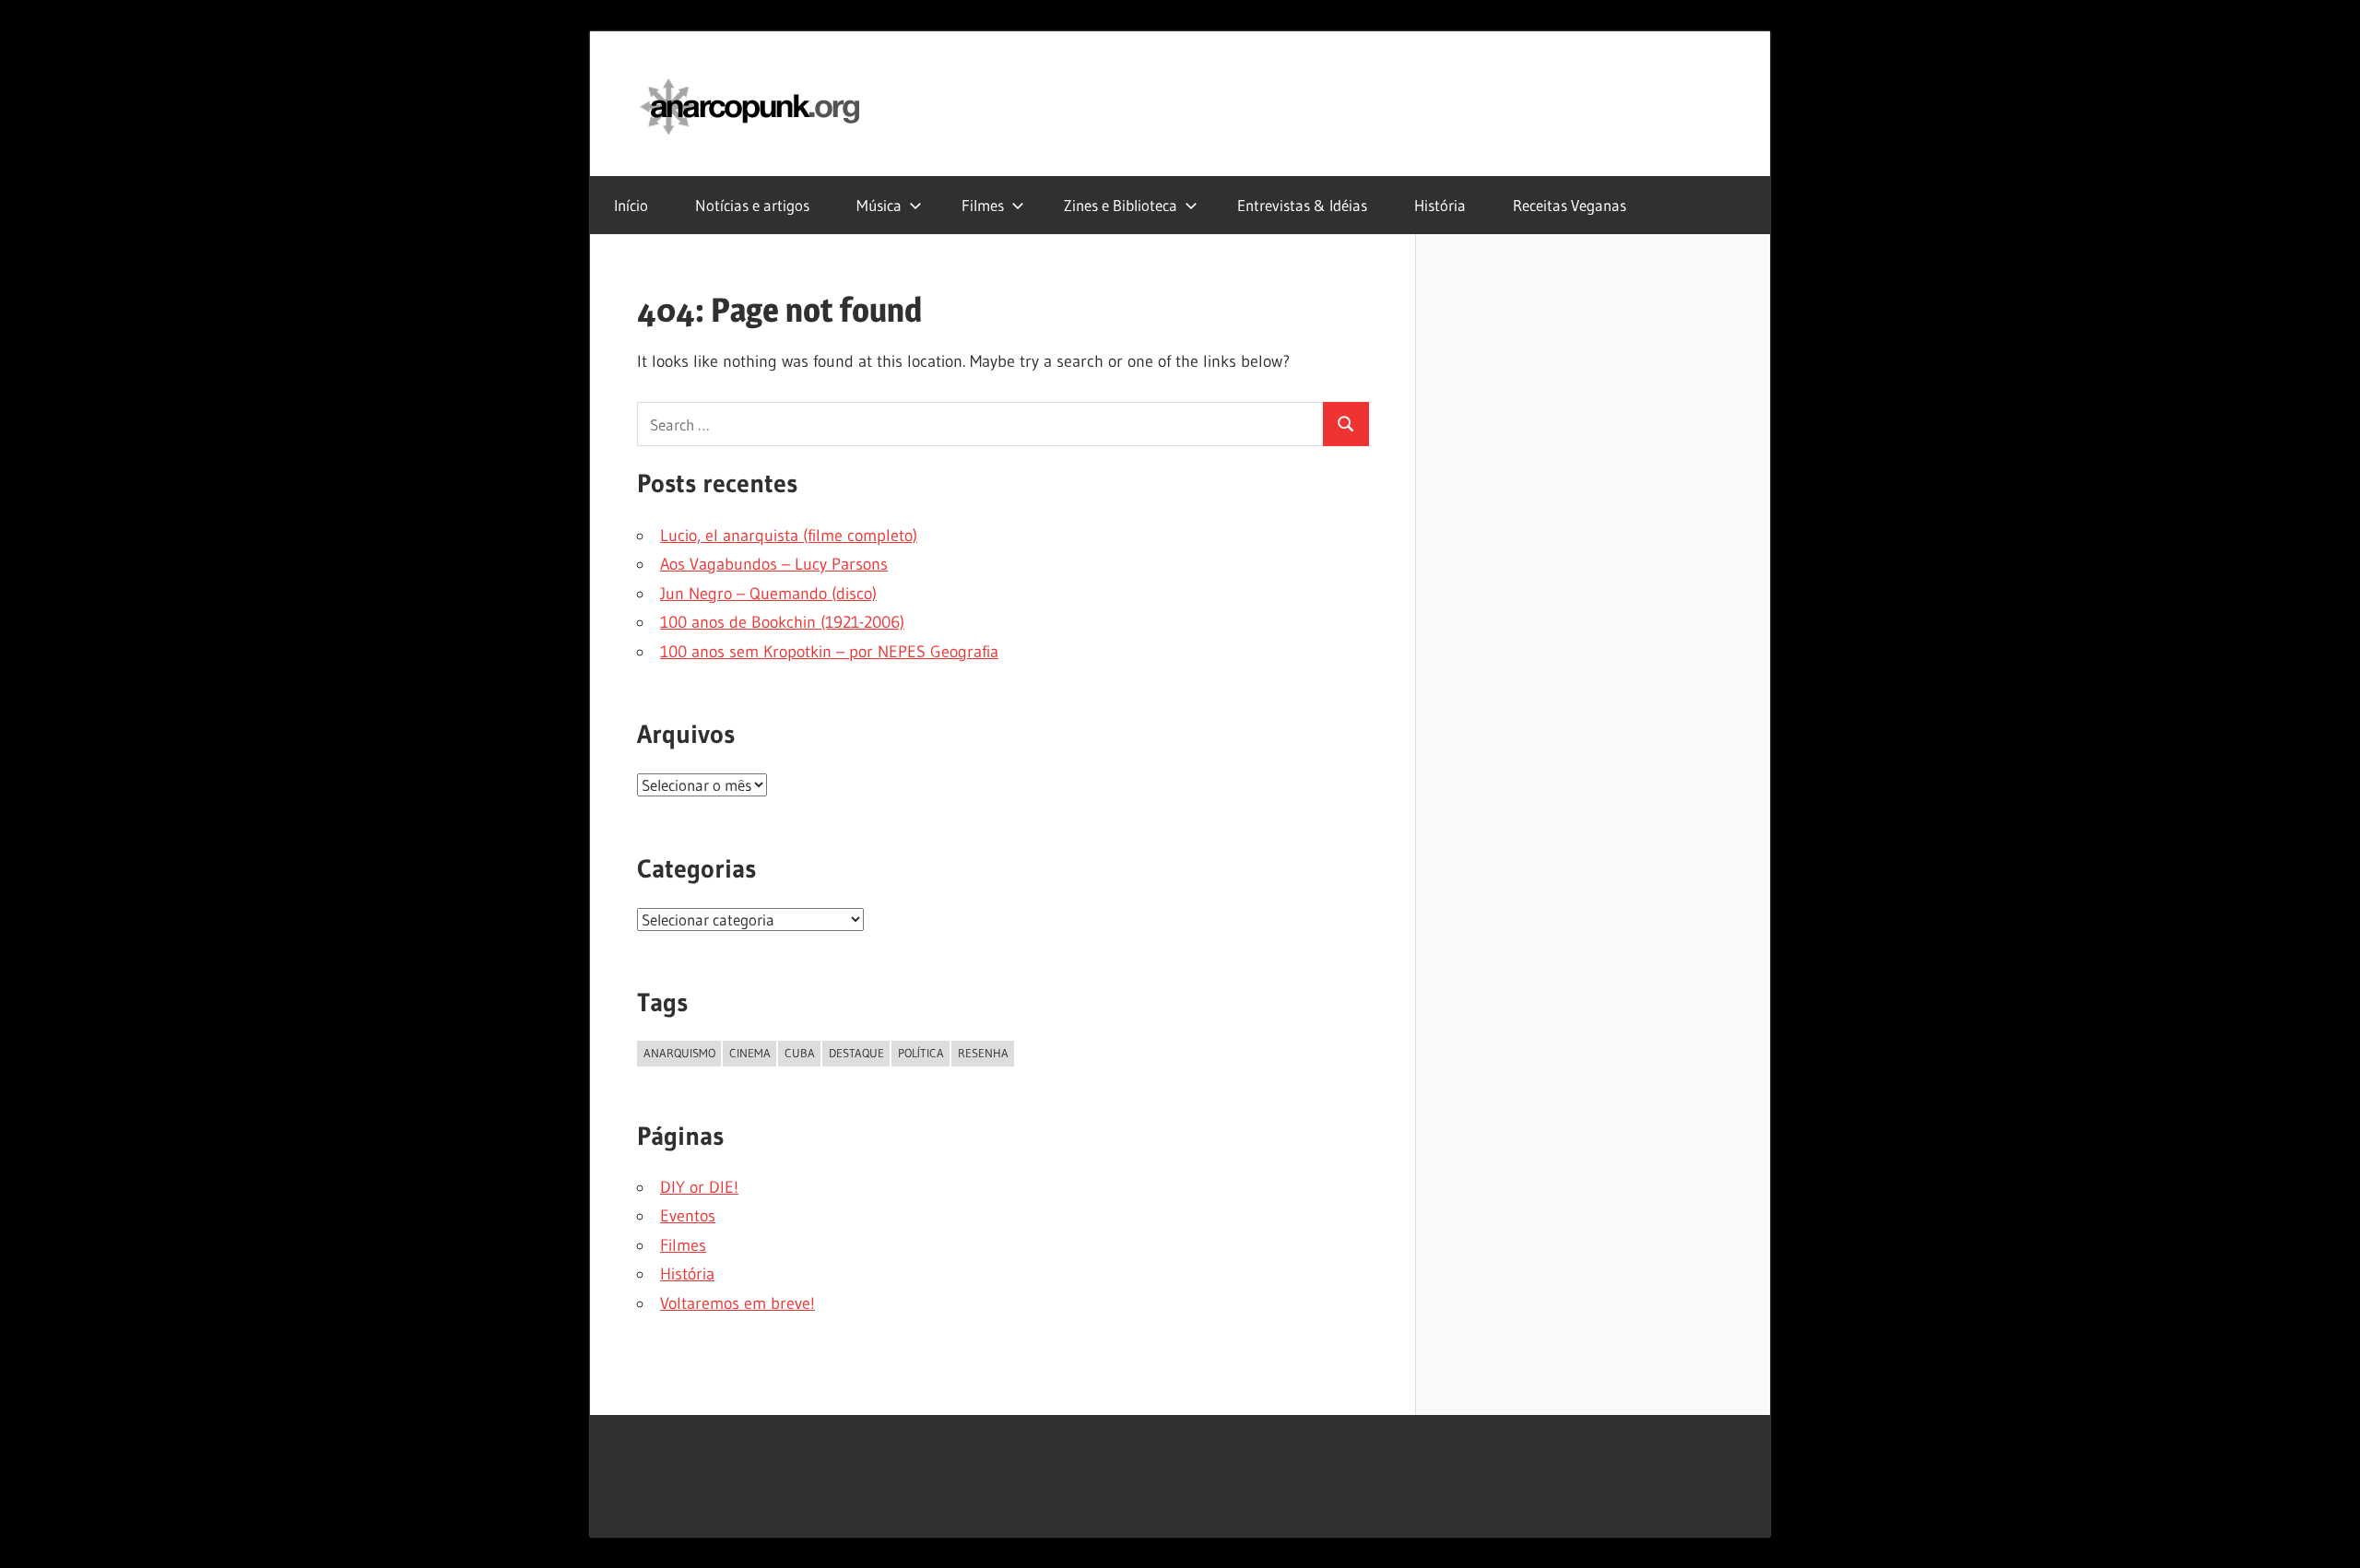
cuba (800, 1053)
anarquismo (679, 1053)
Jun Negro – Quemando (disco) (768, 594)
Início (631, 205)
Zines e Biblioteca (1121, 205)
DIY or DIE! (699, 1187)
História (1440, 205)
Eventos (688, 1216)
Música (879, 205)
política (921, 1053)
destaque (856, 1053)
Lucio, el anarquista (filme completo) (789, 536)
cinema (750, 1053)
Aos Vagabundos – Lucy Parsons (774, 564)
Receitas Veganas (1569, 205)
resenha (983, 1053)
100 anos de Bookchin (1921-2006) (782, 622)
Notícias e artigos (752, 205)
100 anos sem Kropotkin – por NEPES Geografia (829, 652)
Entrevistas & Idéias (1302, 205)
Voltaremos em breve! (737, 1303)
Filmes (983, 205)
